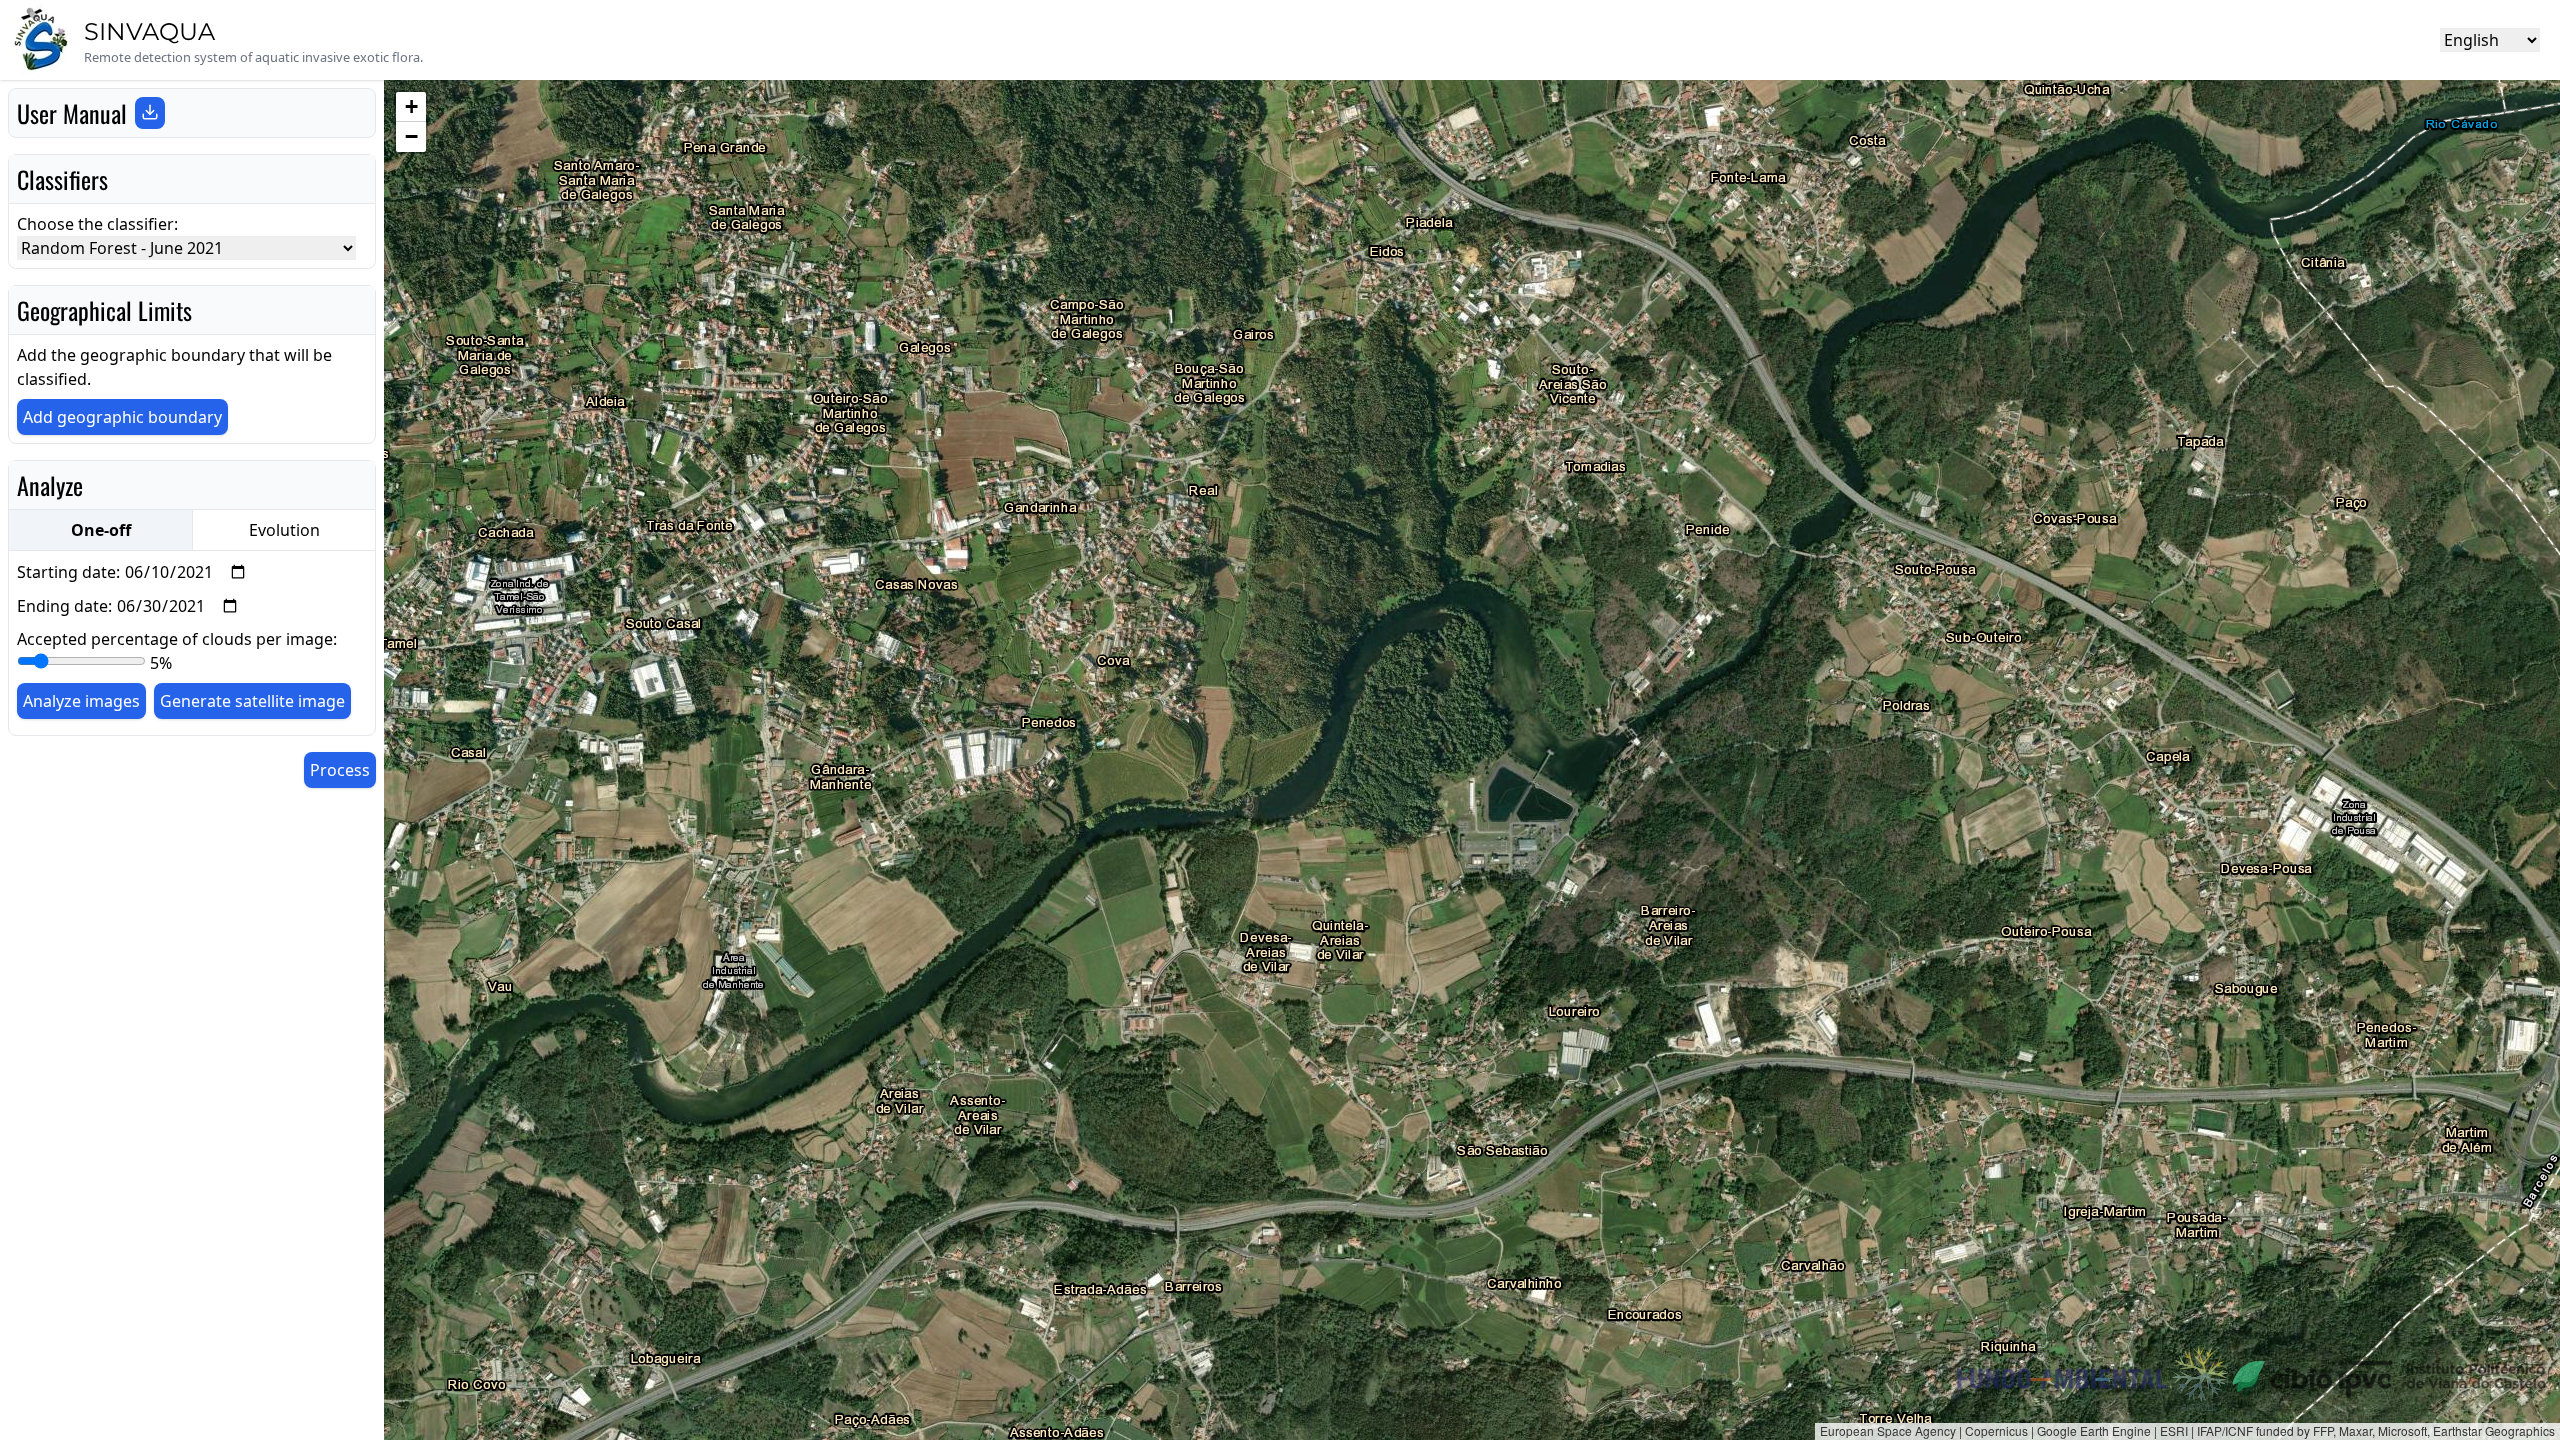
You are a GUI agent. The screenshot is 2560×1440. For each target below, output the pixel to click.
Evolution (284, 530)
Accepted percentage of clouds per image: (177, 651)
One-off (101, 530)
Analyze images (81, 701)
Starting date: (68, 572)
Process (340, 770)
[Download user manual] (150, 113)
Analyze (50, 485)
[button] (411, 107)
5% (161, 663)
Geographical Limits (104, 310)
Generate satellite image (252, 701)
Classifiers (62, 179)
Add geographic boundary (122, 417)
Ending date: (64, 606)
